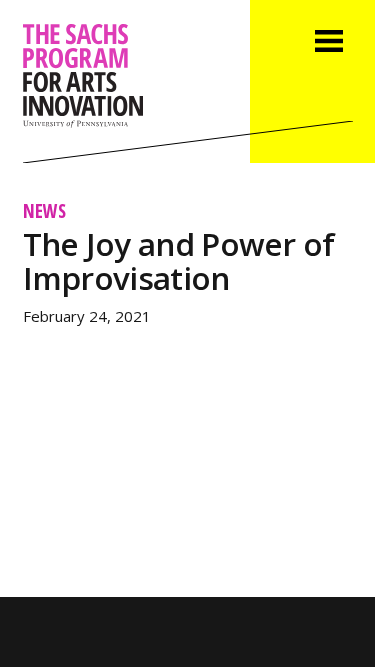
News (44, 210)
